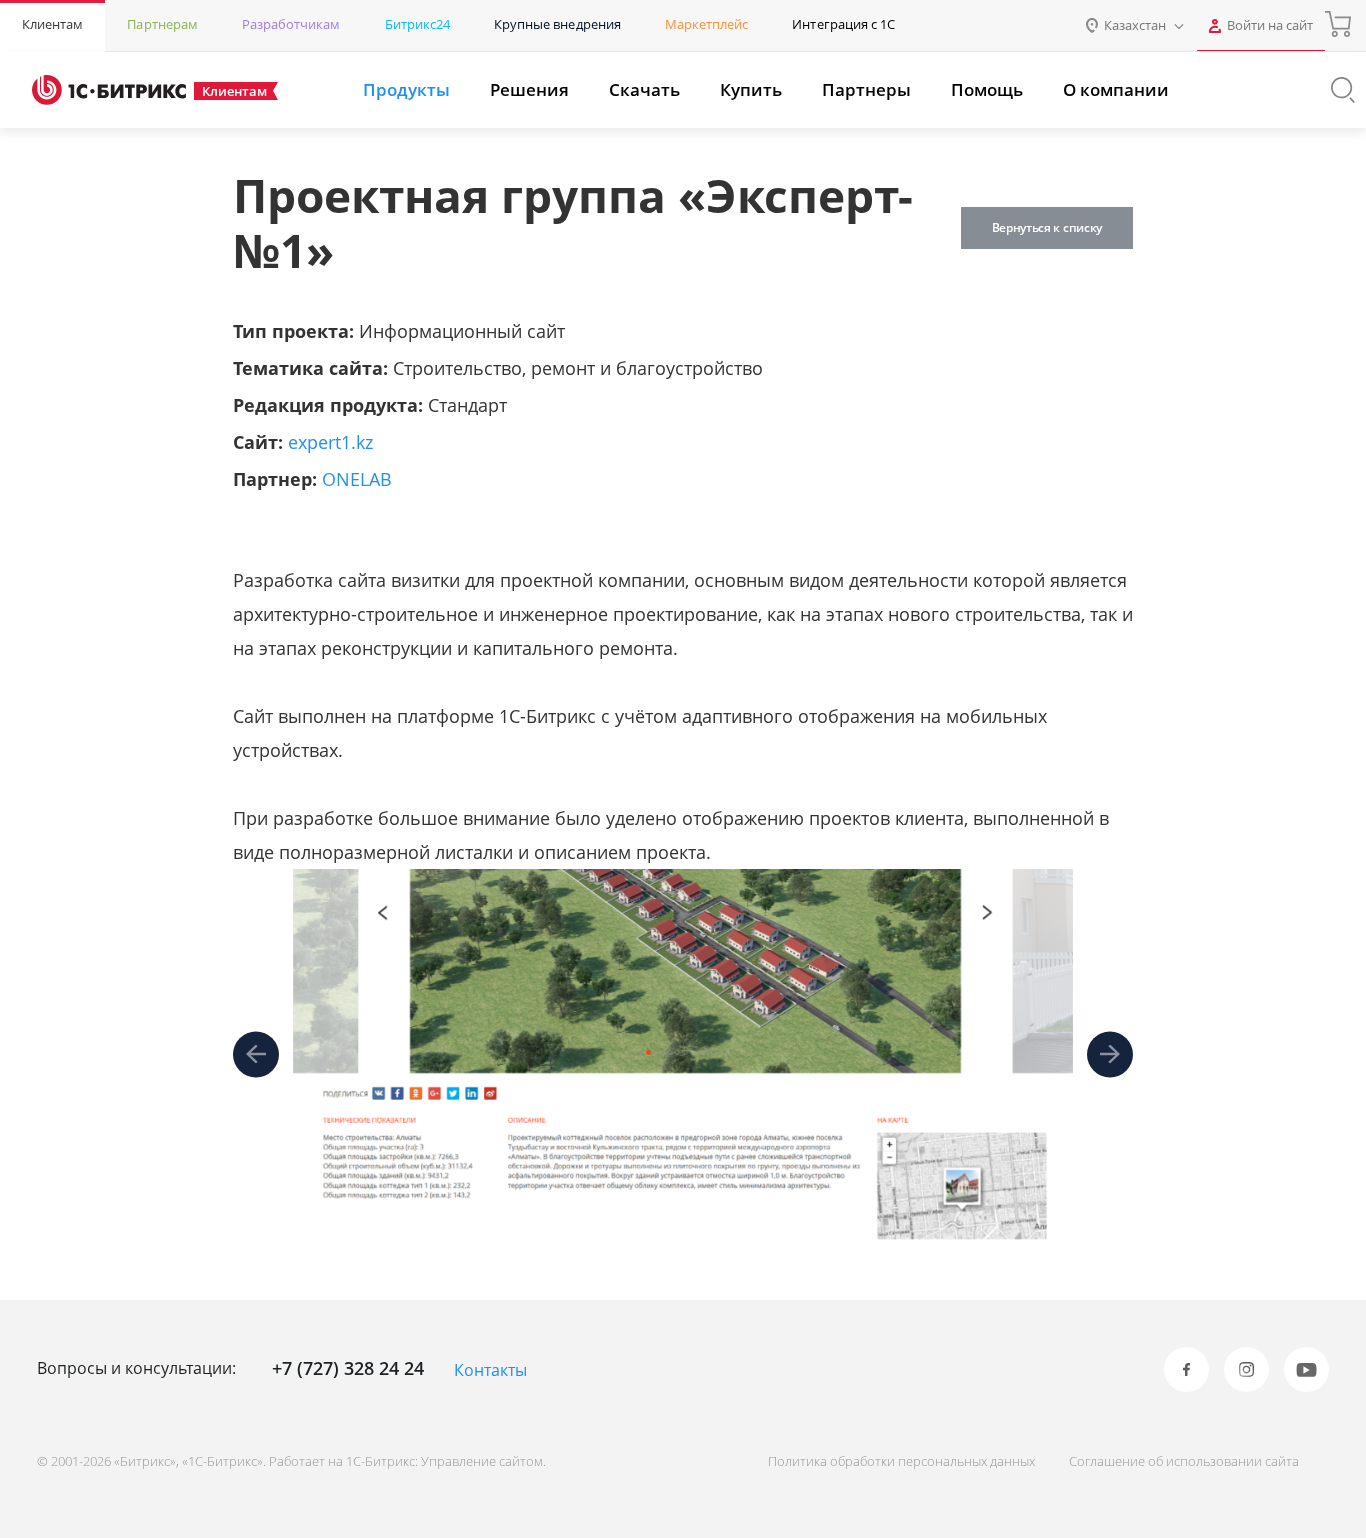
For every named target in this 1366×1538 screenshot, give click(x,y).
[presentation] (256, 1054)
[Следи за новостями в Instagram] (1246, 1369)
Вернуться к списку (1047, 227)
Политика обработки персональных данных (901, 1461)
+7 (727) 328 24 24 (348, 1368)
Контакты (490, 1370)
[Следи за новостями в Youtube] (1306, 1369)
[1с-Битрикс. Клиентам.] (109, 90)
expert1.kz (330, 442)
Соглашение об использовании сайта (1184, 1461)
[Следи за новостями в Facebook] (1186, 1369)
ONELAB (357, 479)
